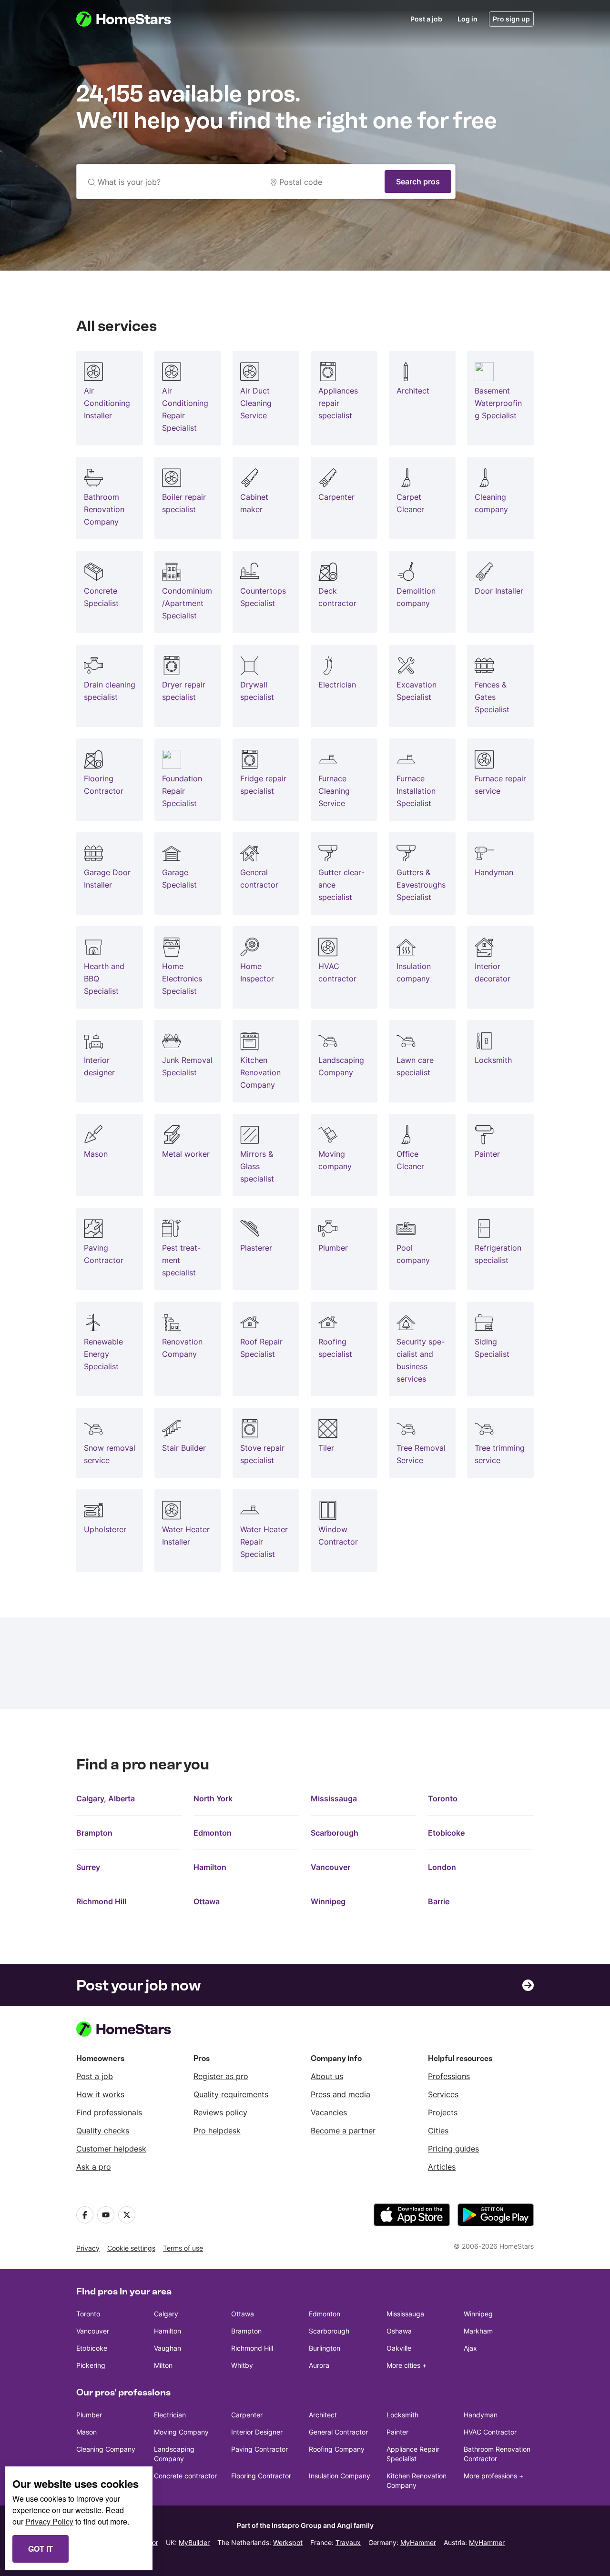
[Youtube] (106, 2215)
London (442, 1867)
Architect (323, 2415)
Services (443, 2094)
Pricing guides (453, 2149)
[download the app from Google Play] (496, 2215)
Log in (468, 19)
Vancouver (330, 1867)
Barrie (439, 1901)
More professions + (493, 2476)
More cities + (407, 2365)
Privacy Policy (49, 2521)
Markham (478, 2331)
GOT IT (41, 2549)
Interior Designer (257, 2432)
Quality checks (103, 2131)
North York (213, 1798)
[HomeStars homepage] (132, 19)
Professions (449, 2076)
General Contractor (338, 2432)
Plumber (89, 2415)
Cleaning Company (106, 2449)
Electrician (170, 2415)
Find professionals (109, 2112)
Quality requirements (231, 2094)
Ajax (470, 2348)
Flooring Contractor (261, 2476)
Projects (443, 2112)
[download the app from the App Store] (412, 2215)
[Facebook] (85, 2215)
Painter (397, 2432)
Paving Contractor (259, 2449)
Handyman (481, 2415)
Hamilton (210, 1867)
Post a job (426, 19)
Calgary (166, 2314)
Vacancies (329, 2112)
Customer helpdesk (111, 2149)
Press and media (341, 2094)
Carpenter (247, 2415)
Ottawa (207, 1901)
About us (327, 2076)
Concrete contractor (185, 2476)
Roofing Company (337, 2449)
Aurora (319, 2365)
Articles (442, 2167)
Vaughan (168, 2348)
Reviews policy (220, 2112)
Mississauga (334, 1798)
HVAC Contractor (490, 2432)
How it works (100, 2094)
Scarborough (335, 1833)
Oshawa (399, 2331)
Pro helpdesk (217, 2131)
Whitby (242, 2365)
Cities (438, 2131)
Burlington (325, 2348)
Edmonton (213, 1833)
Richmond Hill (101, 1901)
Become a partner (343, 2131)
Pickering (91, 2365)
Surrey (88, 1867)
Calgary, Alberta (106, 1798)
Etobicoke (446, 1833)
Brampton (94, 1833)
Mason (86, 2432)
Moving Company (181, 2432)
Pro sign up (511, 19)
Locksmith (402, 2415)
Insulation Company (340, 2476)
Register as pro (221, 2076)
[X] (127, 2215)
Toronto (443, 1798)
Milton (163, 2365)
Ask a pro (94, 2167)
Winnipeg (328, 1901)
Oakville (399, 2348)
